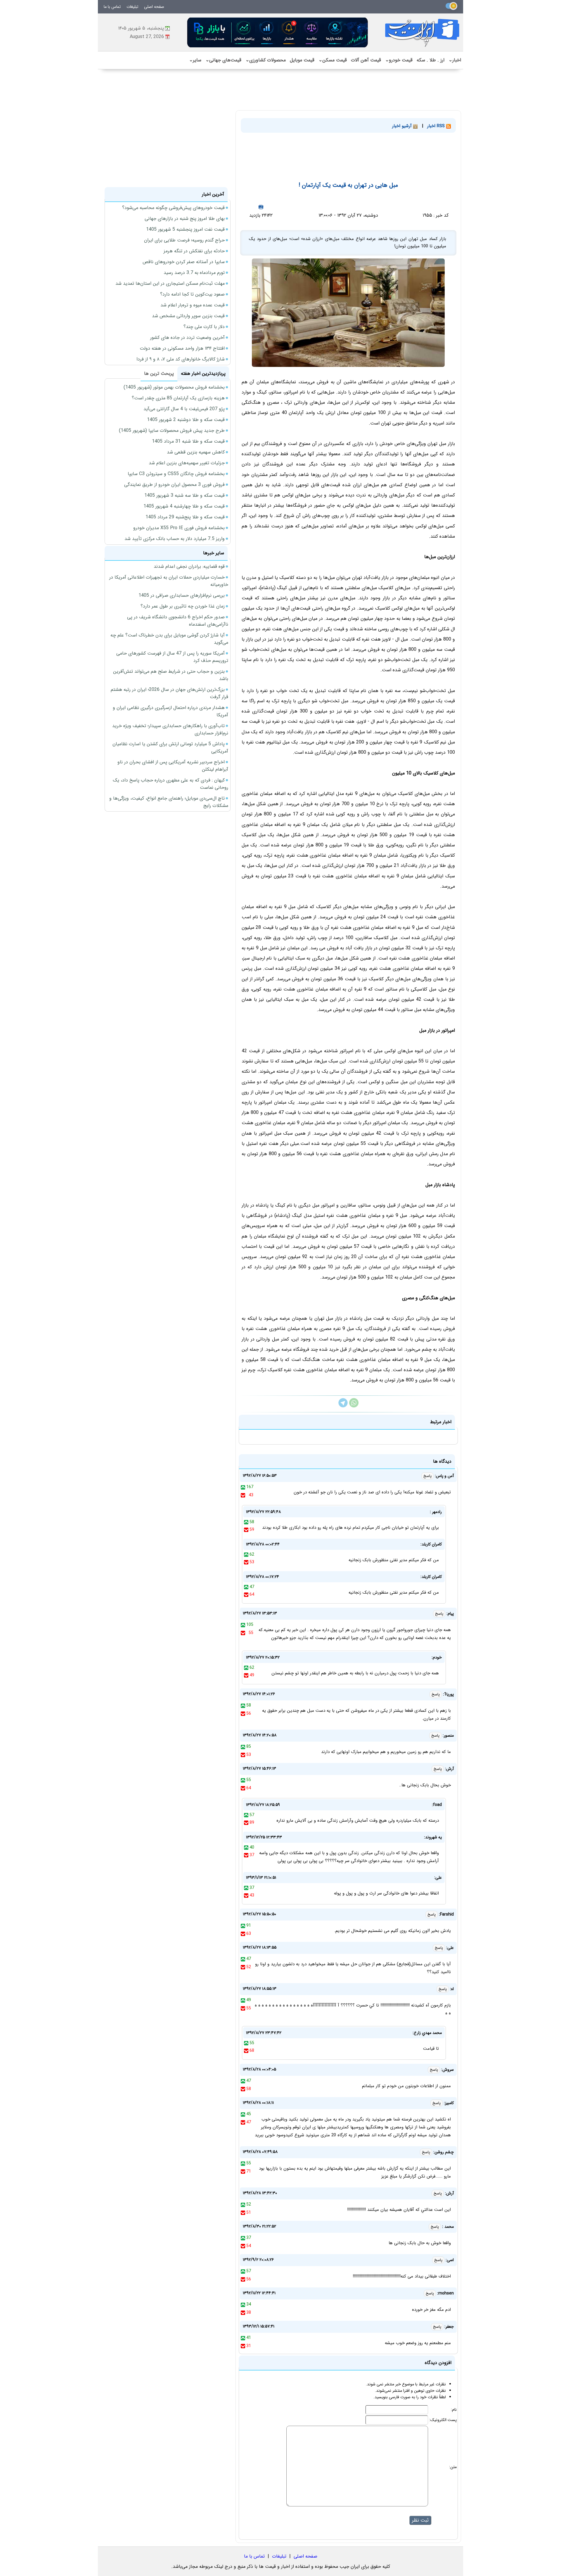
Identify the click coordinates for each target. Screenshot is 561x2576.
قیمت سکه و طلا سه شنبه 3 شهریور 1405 (185, 495)
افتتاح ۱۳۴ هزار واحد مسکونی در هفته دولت (182, 348)
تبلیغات (132, 7)
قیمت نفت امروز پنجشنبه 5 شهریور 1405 (185, 229)
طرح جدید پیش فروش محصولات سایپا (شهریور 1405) (172, 431)
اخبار (455, 60)
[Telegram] (343, 1406)
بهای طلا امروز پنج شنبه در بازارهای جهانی (185, 219)
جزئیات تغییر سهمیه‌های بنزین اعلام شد (187, 463)
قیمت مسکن (333, 60)
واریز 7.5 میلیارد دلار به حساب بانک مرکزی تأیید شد (175, 539)
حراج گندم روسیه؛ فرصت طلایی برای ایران (184, 240)
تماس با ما (112, 7)
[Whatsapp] (354, 1406)
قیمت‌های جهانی (223, 60)
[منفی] (243, 1495)
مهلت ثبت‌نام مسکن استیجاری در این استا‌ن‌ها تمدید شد (170, 283)
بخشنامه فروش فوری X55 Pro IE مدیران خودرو (179, 528)
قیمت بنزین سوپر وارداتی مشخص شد (188, 316)
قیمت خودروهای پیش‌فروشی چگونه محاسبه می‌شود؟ (173, 208)
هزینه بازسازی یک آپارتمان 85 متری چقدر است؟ (178, 398)
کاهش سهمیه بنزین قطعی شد (196, 452)
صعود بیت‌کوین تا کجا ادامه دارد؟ (192, 294)
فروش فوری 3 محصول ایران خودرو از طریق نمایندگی (174, 485)
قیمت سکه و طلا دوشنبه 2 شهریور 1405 (186, 420)
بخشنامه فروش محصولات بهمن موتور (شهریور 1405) (174, 387)
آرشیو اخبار (403, 126)
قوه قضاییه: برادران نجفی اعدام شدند (189, 566)
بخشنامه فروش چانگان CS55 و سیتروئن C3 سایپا (176, 474)
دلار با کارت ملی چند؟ (204, 327)
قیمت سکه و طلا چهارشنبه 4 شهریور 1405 (184, 506)
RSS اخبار (437, 126)
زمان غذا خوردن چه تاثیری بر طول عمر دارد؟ (183, 606)
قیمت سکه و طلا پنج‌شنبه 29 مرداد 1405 (185, 517)
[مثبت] (243, 1487)
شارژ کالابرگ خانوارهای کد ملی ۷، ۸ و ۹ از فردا (181, 359)
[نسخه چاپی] (261, 207)
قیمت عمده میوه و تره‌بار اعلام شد (193, 305)
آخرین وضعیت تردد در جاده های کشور (187, 338)
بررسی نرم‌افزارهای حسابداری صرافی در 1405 (182, 595)
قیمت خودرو (399, 60)
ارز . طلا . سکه (431, 60)
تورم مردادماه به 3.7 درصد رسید (194, 273)
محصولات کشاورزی (266, 60)
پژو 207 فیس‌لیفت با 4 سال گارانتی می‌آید (184, 409)
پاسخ (427, 1476)
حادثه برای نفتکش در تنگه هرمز (194, 251)
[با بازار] (278, 32)
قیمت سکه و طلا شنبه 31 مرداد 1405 (188, 441)
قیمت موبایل (302, 60)
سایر (195, 60)
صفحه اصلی (154, 7)
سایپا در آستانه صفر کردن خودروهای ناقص (184, 262)
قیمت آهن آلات (366, 60)
